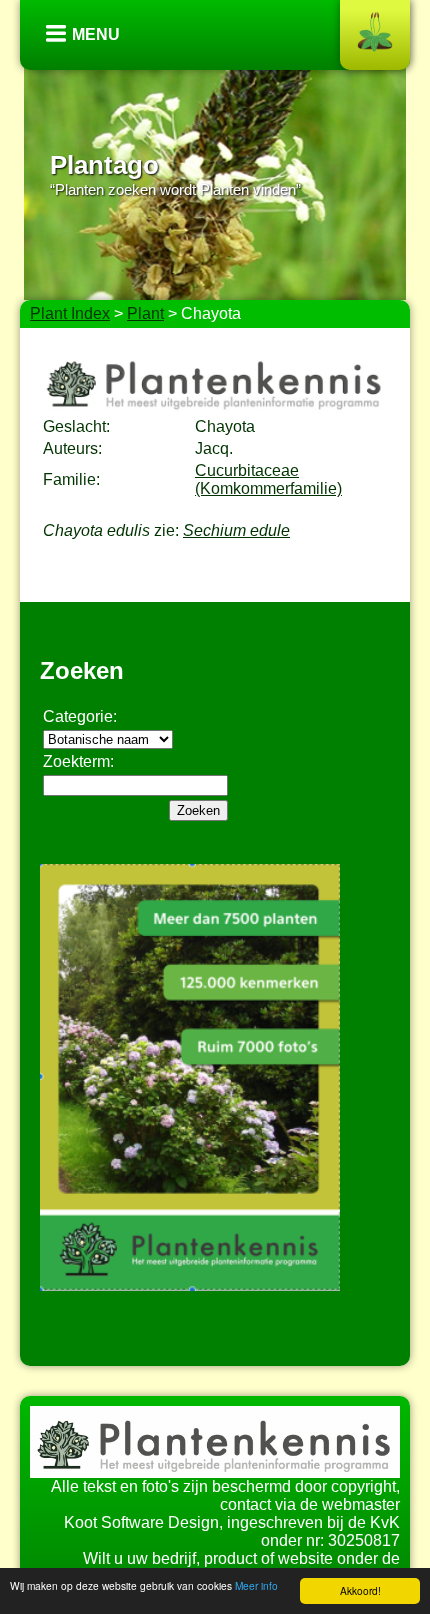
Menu (96, 34)
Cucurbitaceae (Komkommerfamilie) (268, 479)
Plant (145, 313)
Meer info (256, 1585)
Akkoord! (360, 1590)
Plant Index (70, 313)
